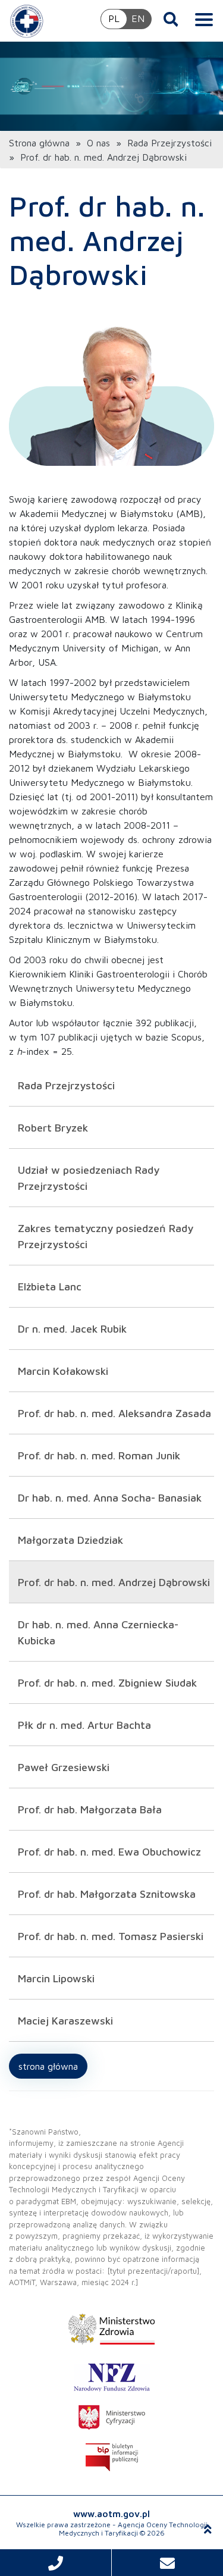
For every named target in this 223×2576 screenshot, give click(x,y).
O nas (98, 143)
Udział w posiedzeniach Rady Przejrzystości (89, 1178)
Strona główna (39, 143)
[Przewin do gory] (208, 2529)
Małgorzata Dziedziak (70, 1540)
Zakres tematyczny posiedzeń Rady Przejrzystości (106, 1236)
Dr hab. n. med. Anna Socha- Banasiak (110, 1498)
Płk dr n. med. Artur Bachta (84, 1725)
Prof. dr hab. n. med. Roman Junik (99, 1455)
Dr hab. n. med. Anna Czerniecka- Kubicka (98, 1632)
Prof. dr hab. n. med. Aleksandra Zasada (114, 1413)
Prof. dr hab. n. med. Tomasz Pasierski (111, 1936)
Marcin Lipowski (56, 1978)
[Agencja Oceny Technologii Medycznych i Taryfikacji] (27, 21)
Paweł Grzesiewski (64, 1767)
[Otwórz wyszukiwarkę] (171, 19)
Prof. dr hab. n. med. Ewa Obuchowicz (109, 1852)
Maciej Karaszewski (65, 2021)
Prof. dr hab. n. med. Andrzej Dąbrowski (114, 1582)
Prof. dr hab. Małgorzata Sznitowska (107, 1894)
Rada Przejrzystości (169, 143)
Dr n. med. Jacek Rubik (72, 1329)
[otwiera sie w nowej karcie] (111, 2329)
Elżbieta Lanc (50, 1287)
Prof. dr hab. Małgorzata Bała (90, 1809)
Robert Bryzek (53, 1128)
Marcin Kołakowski (63, 1371)
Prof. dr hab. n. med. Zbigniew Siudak (107, 1683)
